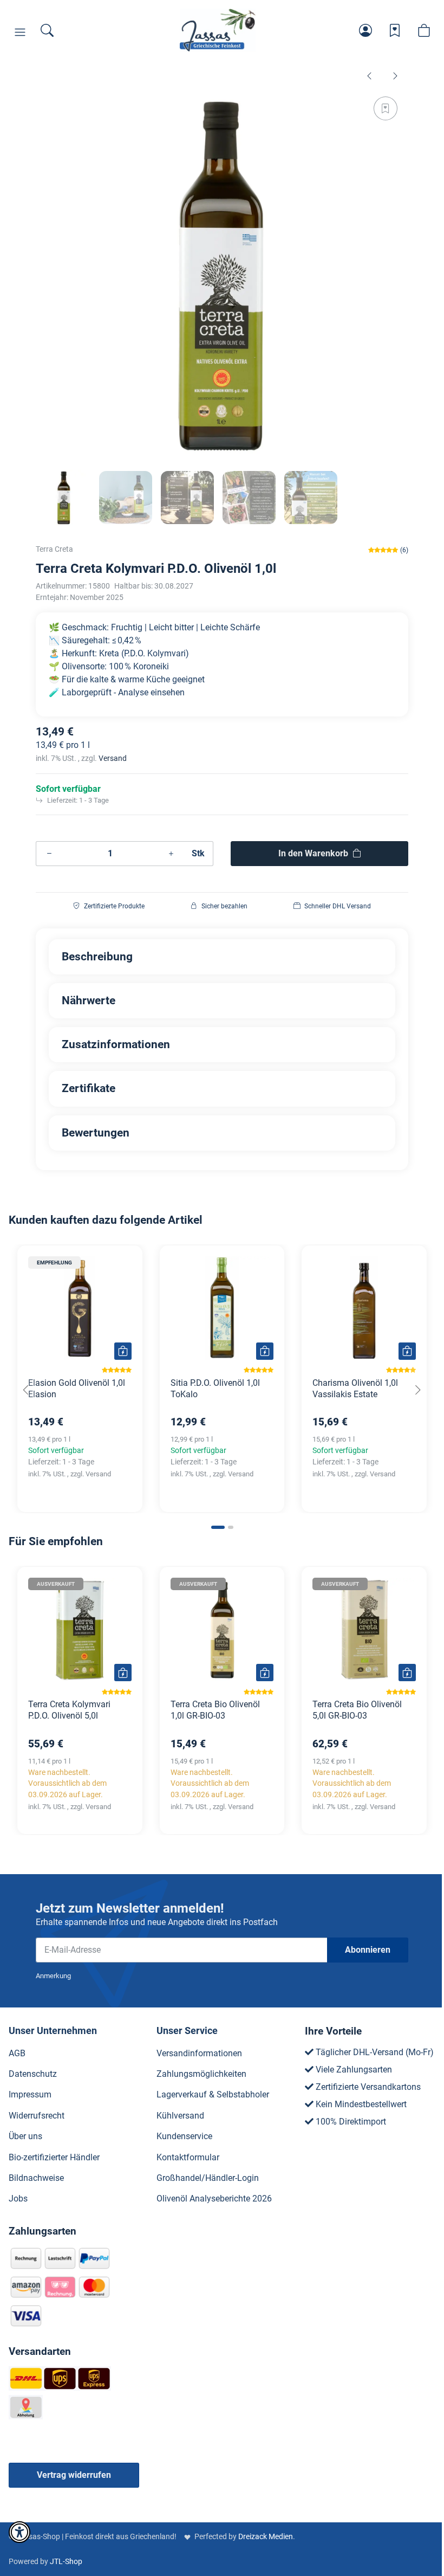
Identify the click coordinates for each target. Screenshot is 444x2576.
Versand (113, 758)
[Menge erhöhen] (171, 854)
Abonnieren (368, 1950)
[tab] (218, 1527)
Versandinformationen (199, 2053)
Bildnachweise (36, 2178)
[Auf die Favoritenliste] (386, 108)
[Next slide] (418, 1390)
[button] (20, 33)
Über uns (25, 2136)
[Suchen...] (47, 30)
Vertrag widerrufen (74, 2475)
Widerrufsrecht (37, 2116)
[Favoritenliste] (395, 30)
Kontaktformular (188, 2157)
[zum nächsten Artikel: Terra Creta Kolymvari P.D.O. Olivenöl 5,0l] (395, 75)
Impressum (30, 2094)
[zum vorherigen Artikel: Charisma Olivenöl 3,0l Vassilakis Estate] (369, 75)
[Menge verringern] (49, 854)
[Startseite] (218, 30)
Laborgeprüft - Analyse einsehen (123, 692)
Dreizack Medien (266, 2536)
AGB (17, 2053)
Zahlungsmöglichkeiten (201, 2074)
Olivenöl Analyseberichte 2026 (214, 2199)
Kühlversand (180, 2116)
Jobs (18, 2199)
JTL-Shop (66, 2561)
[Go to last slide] (26, 1390)
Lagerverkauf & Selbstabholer (213, 2094)
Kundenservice (184, 2136)
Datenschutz (33, 2074)
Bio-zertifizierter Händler (54, 2157)
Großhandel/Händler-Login (208, 2178)
